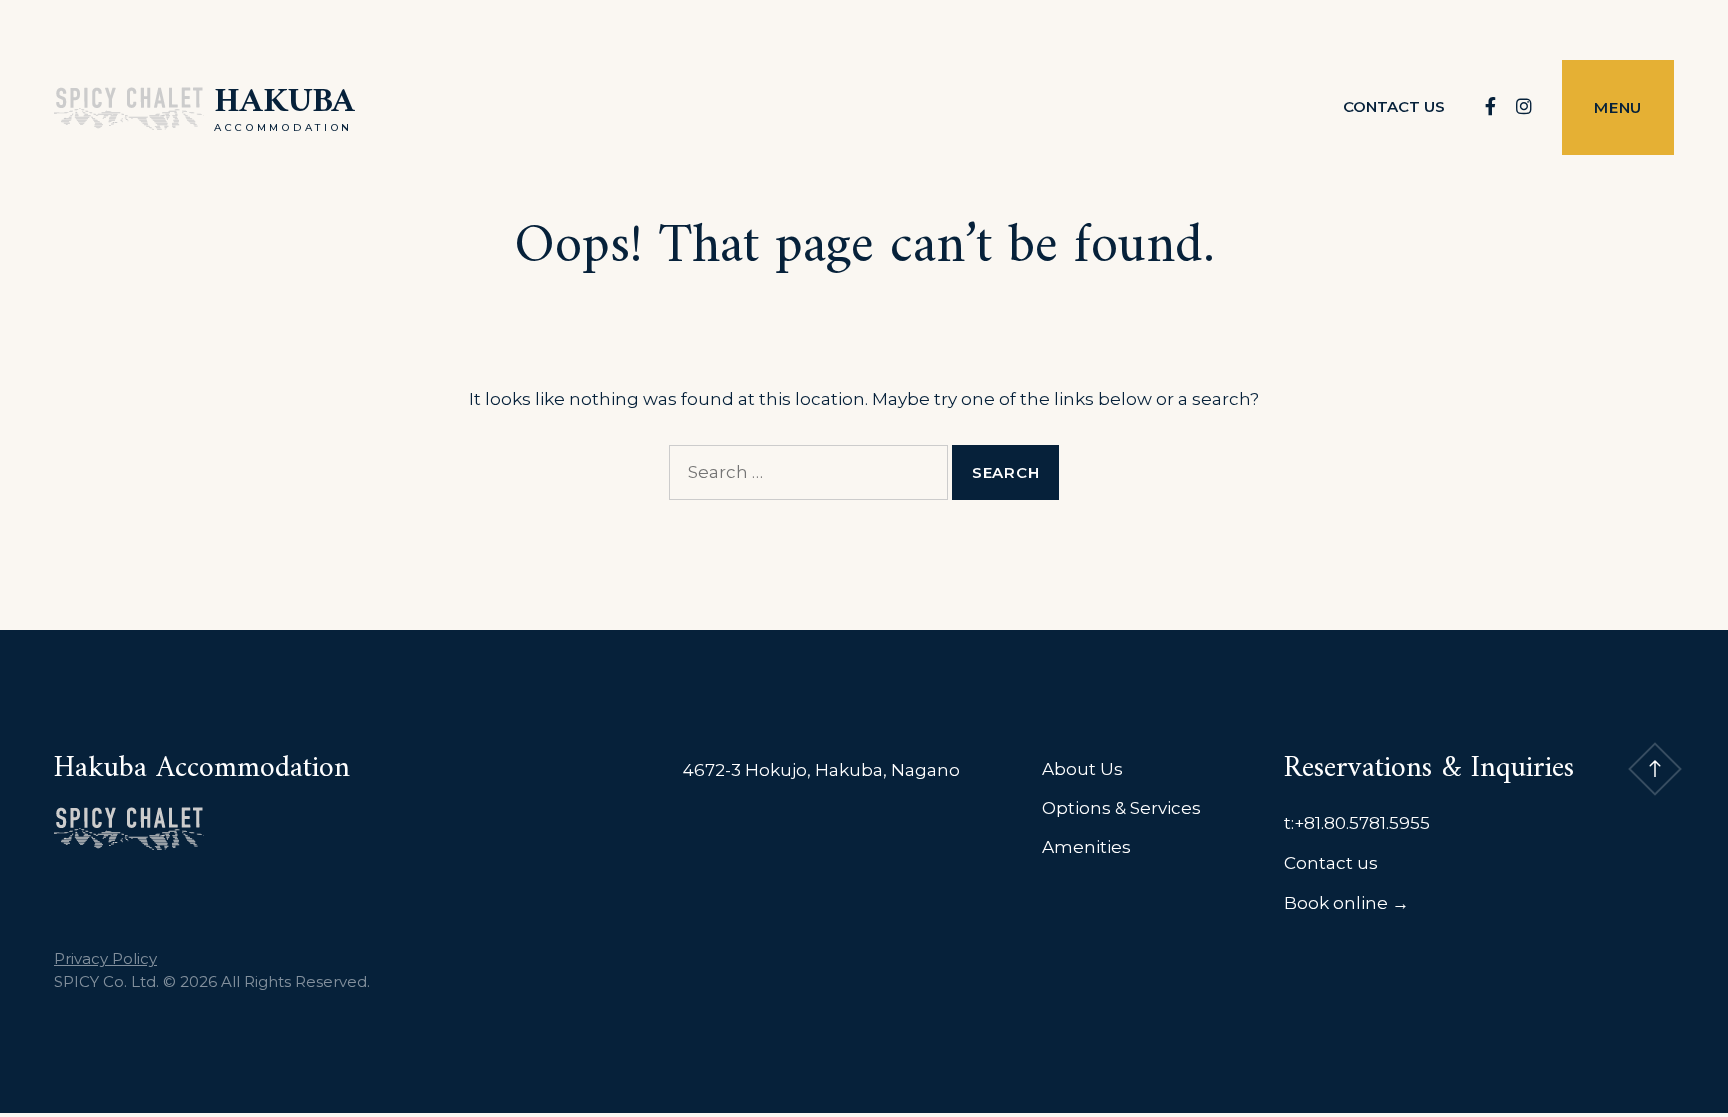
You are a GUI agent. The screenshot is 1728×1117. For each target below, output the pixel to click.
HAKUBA (284, 102)
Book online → (1346, 903)
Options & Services (1121, 808)
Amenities (1086, 847)
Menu (1618, 107)
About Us (1082, 769)
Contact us (1394, 106)
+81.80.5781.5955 (1362, 823)
